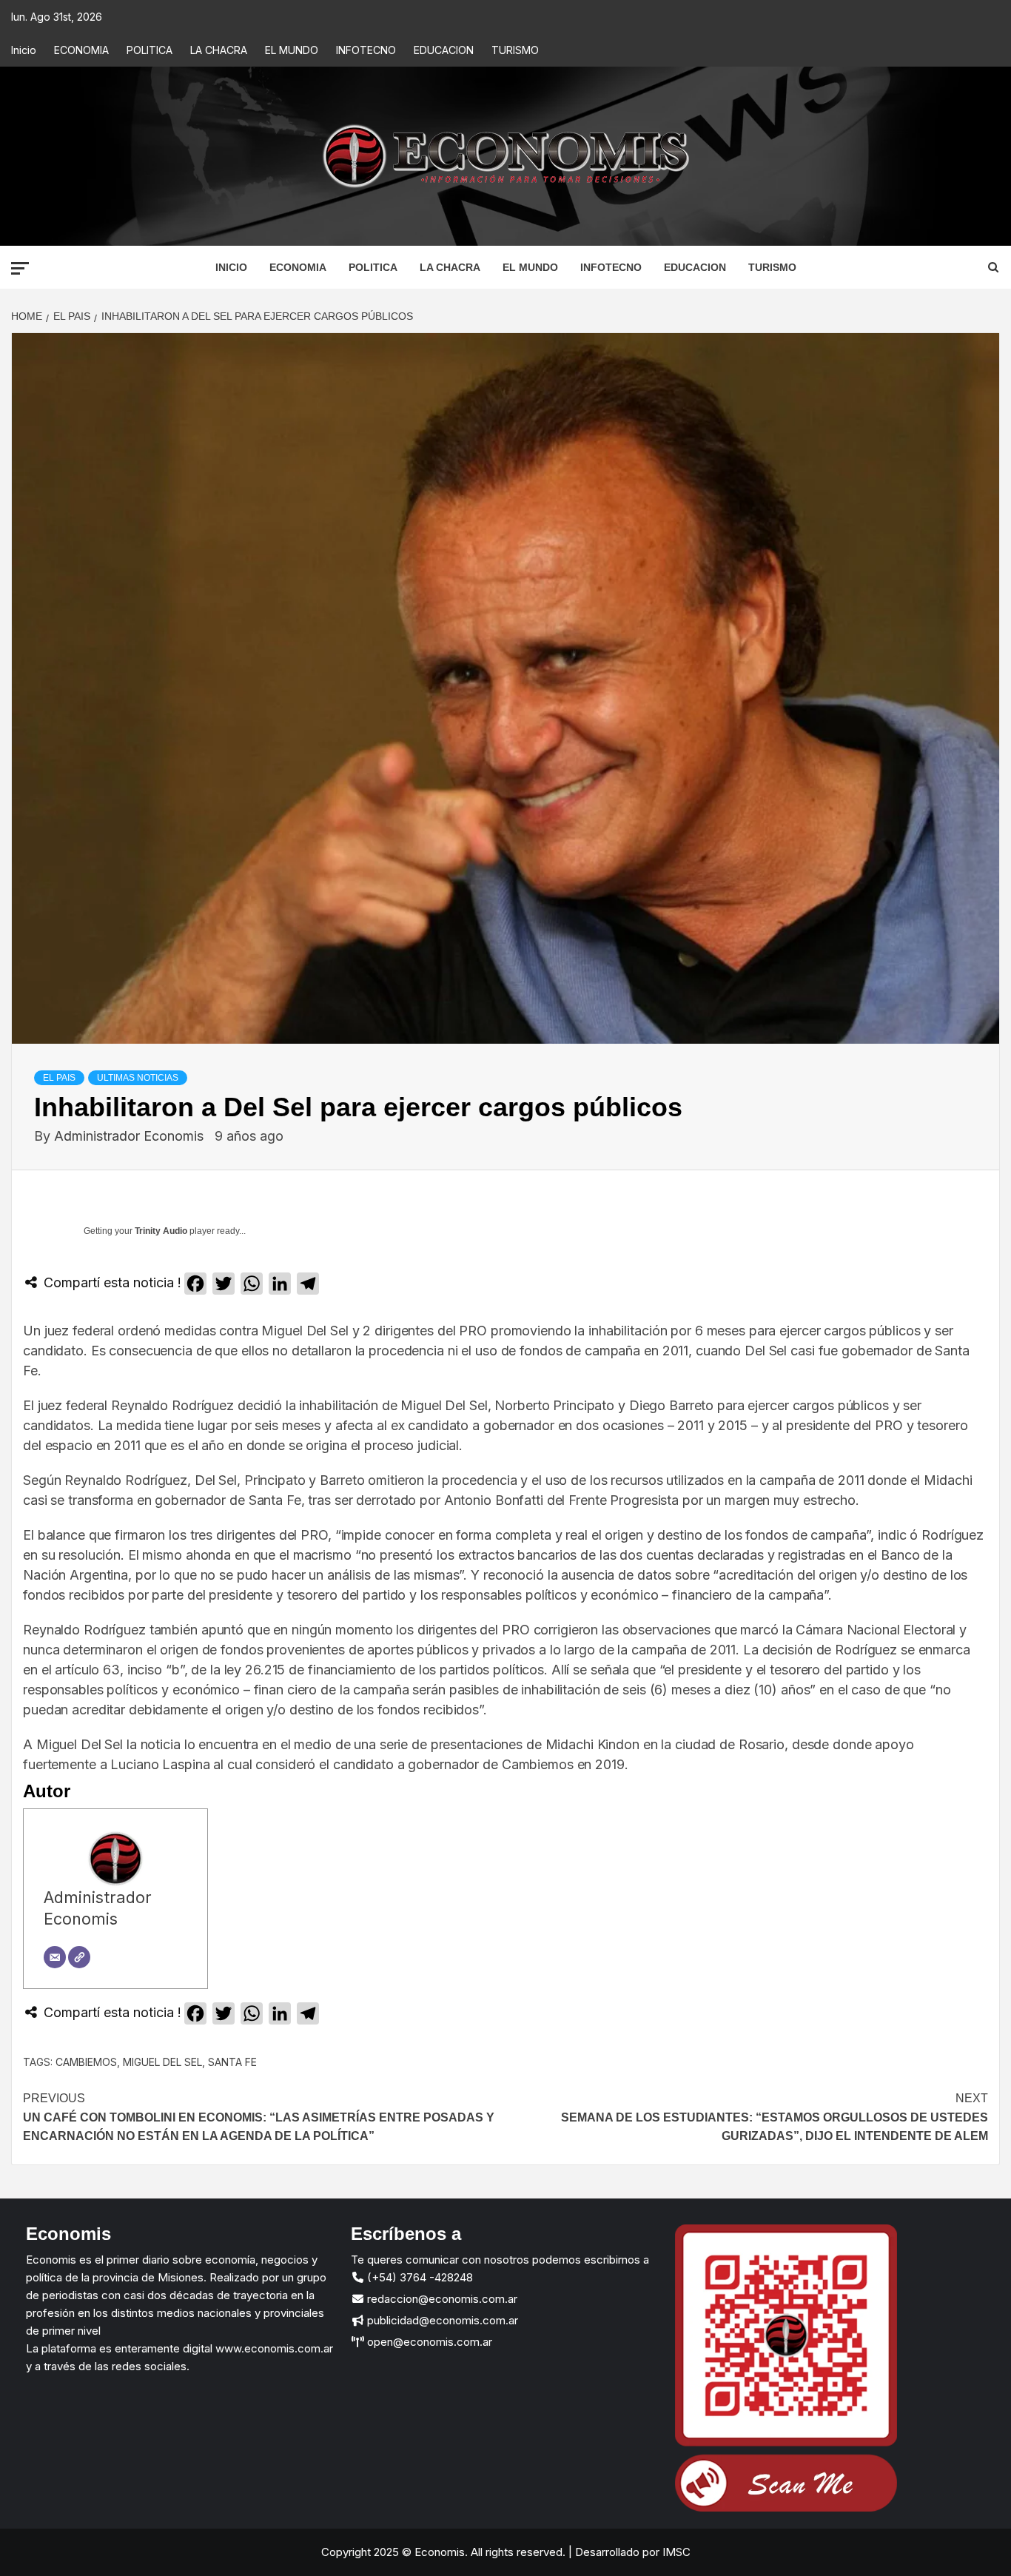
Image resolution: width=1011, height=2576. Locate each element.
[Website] (79, 1957)
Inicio (24, 50)
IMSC (675, 2552)
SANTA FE (232, 2062)
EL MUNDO (292, 50)
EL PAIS (59, 1078)
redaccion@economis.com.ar (441, 2299)
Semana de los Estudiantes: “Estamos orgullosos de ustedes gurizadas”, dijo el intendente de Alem (775, 2117)
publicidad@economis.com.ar (441, 2320)
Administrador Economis (131, 1136)
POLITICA (150, 50)
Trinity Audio (161, 1231)
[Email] (55, 1957)
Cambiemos (86, 2062)
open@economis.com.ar (428, 2342)
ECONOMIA (81, 50)
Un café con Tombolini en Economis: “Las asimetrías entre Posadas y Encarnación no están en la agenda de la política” (259, 2117)
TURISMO (515, 50)
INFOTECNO (366, 50)
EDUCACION (444, 50)
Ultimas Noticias (138, 1078)
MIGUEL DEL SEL (162, 2062)
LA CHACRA (219, 50)
